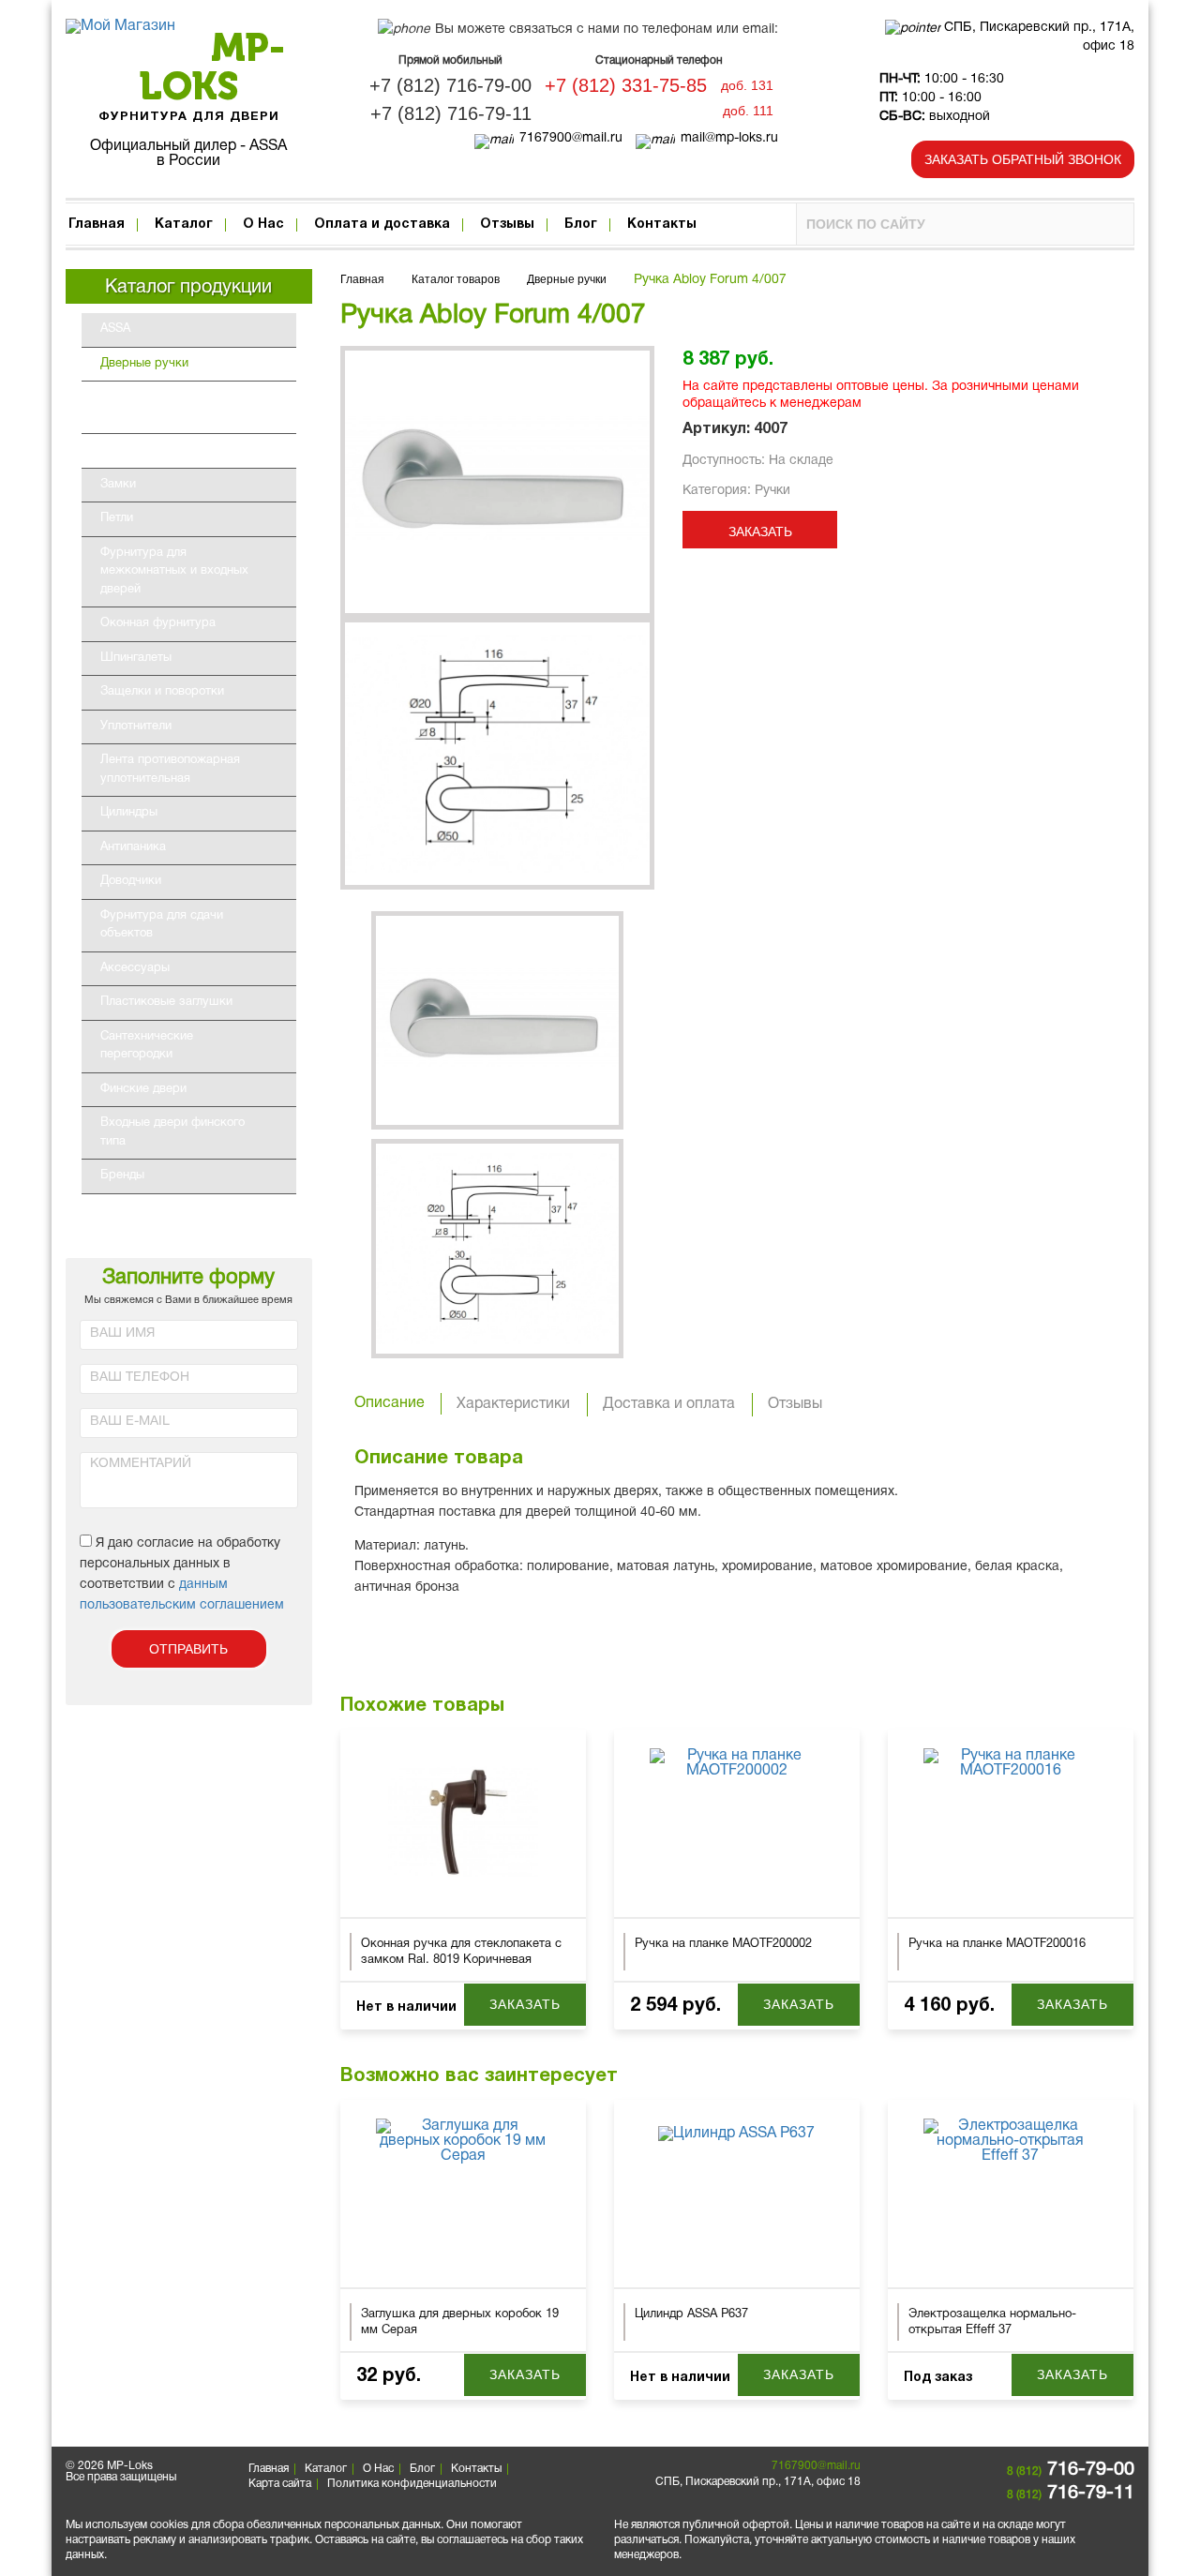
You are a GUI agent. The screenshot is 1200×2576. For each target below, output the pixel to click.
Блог (581, 225)
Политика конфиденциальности (412, 2484)
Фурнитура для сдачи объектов (162, 925)
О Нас (263, 225)
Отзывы (507, 225)
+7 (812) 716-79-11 (451, 113)
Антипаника (133, 847)
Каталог (184, 225)
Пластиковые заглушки (166, 1002)
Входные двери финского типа (172, 1132)
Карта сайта (280, 2484)
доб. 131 (747, 85)
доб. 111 (748, 111)
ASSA (115, 329)
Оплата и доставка (382, 225)
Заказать (760, 532)
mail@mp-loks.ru (729, 138)
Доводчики (131, 881)
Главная (97, 225)
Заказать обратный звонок (1023, 159)
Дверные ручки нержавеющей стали (178, 407)
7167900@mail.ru (571, 138)
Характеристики (513, 1404)
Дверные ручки (144, 364)
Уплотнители (136, 726)
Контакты (662, 225)
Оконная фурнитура (158, 623)
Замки (118, 485)
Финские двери (143, 1089)
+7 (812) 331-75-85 (626, 85)
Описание (390, 1403)
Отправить (188, 1649)
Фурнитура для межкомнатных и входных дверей (174, 571)
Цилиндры (129, 813)
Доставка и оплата (669, 1404)
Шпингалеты (136, 658)
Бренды (122, 1176)
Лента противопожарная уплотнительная (170, 770)
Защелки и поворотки (162, 692)
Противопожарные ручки (191, 450)
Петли (117, 518)
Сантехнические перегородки (147, 1046)
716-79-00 (1071, 2470)
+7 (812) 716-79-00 (450, 85)
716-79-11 (1071, 2494)
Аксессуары (135, 968)
